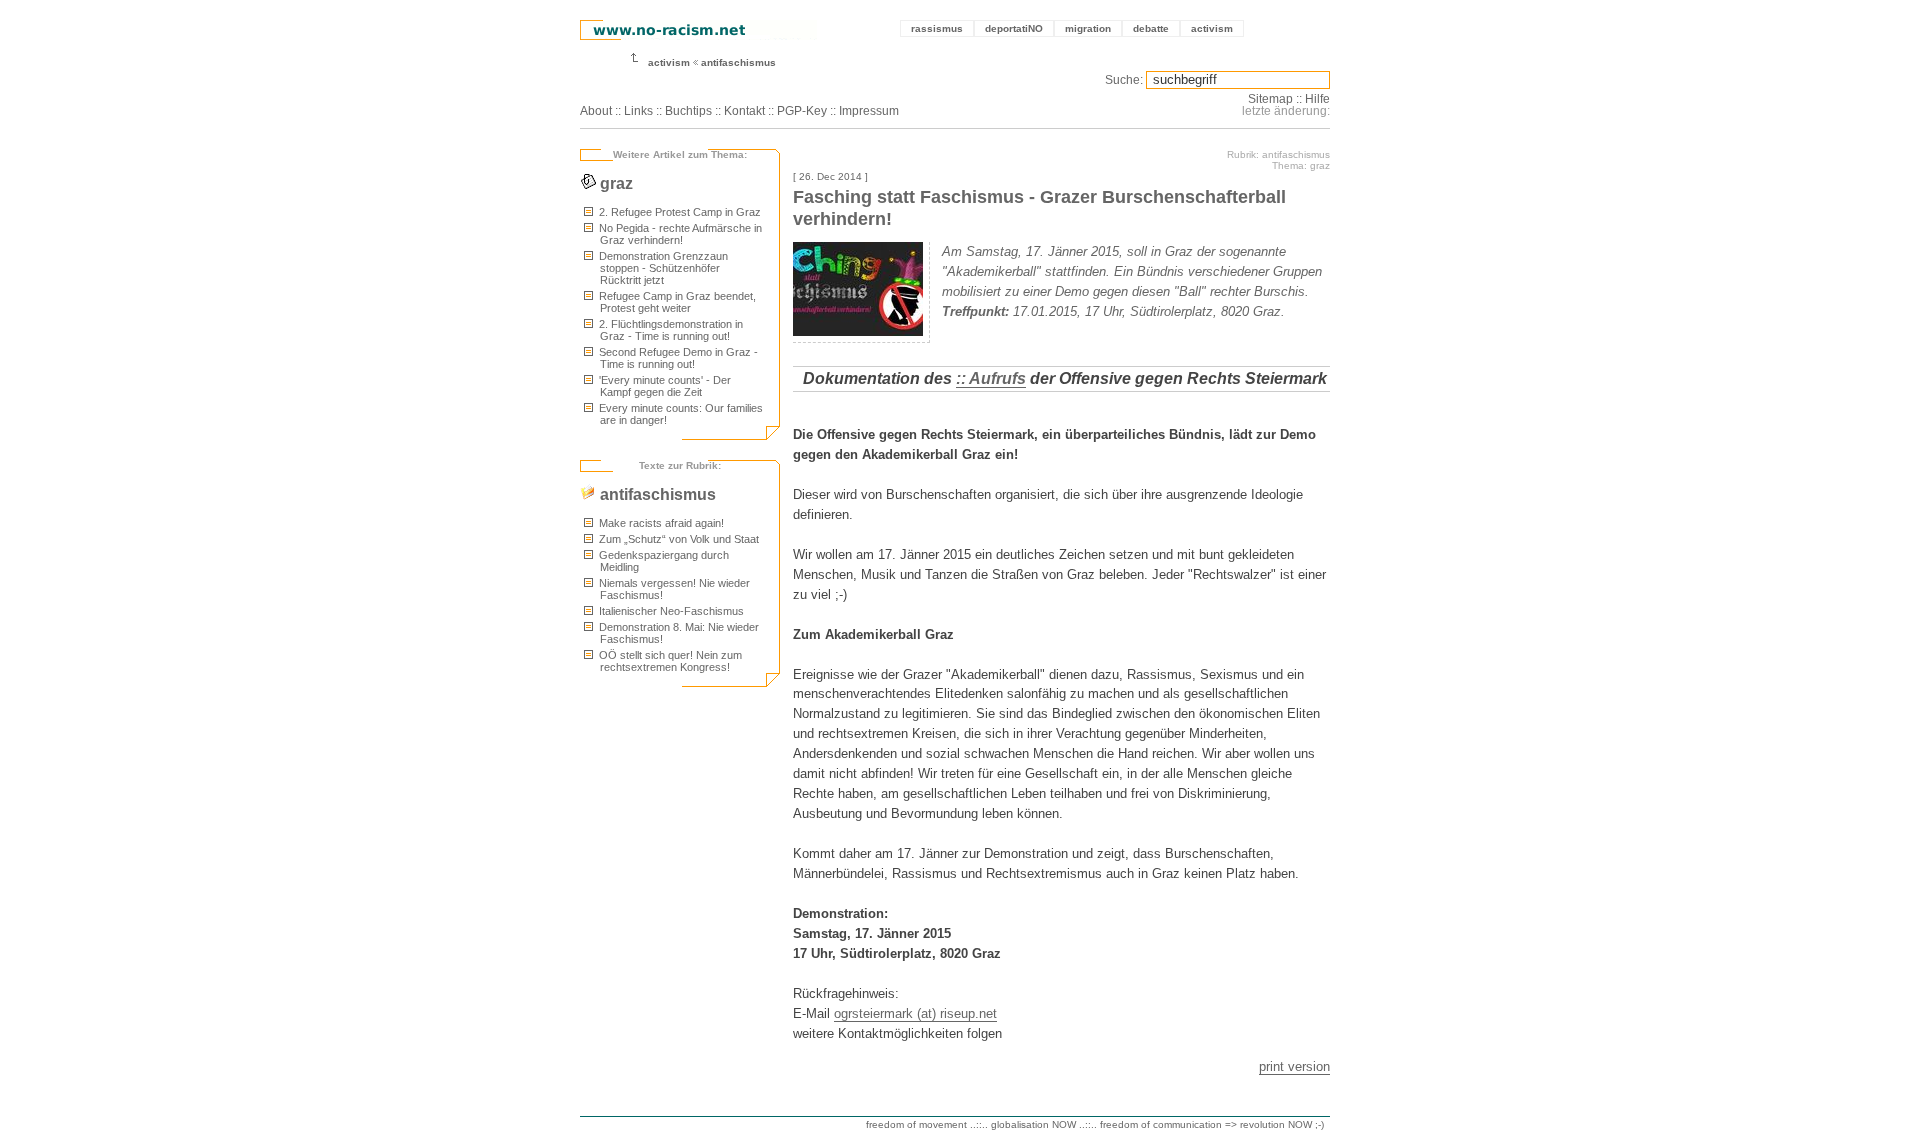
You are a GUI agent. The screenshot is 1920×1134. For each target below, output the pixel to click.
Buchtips (688, 111)
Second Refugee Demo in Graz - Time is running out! (677, 358)
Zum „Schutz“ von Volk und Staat (677, 539)
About (596, 111)
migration (1088, 28)
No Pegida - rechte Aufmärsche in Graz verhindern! (679, 234)
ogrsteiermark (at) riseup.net (915, 1013)
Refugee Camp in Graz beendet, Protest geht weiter (676, 302)
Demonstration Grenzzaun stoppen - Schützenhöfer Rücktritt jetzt (662, 268)
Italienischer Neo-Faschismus (670, 611)
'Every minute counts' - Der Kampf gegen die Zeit (663, 386)
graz (614, 183)
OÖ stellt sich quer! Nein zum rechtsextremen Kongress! (669, 661)
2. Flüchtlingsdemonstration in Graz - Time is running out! (669, 330)
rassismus (937, 28)
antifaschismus (738, 62)
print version (1294, 1066)
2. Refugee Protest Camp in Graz (678, 212)
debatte (1151, 28)
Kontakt (744, 111)
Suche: (1124, 80)
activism (1212, 28)
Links (638, 111)
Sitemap (1270, 99)
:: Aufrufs (991, 378)
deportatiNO (1014, 28)
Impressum (869, 111)
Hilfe (1317, 99)
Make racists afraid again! (660, 523)
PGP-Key (802, 111)
